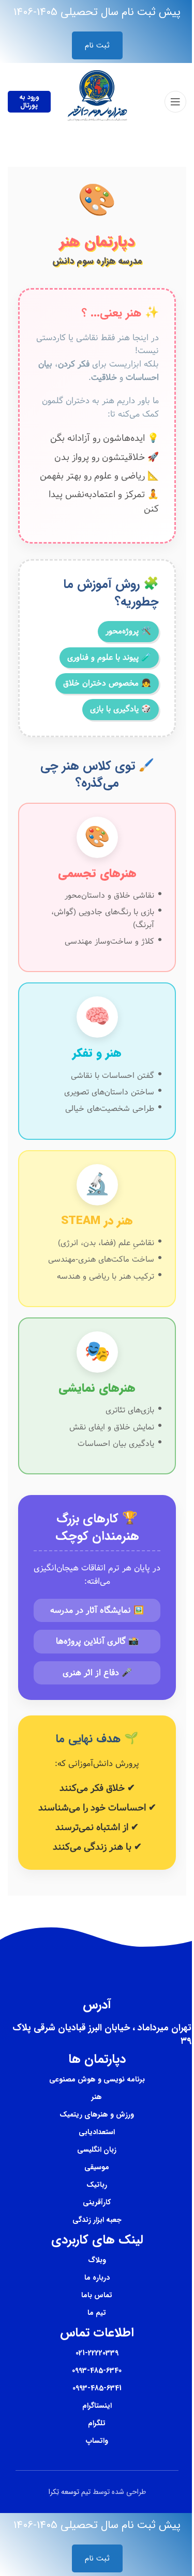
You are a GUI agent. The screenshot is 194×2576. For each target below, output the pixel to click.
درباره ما (97, 2278)
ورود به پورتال (29, 101)
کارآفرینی (97, 2202)
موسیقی (97, 2167)
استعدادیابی (97, 2132)
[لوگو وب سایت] (97, 101)
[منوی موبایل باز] (175, 102)
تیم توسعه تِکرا (70, 2492)
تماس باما (97, 2295)
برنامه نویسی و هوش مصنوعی (97, 2079)
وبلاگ (97, 2260)
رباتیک (97, 2185)
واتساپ (97, 2441)
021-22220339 (97, 2353)
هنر (97, 2097)
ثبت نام (97, 45)
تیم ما (97, 2313)
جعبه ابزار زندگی (97, 2220)
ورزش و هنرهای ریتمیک (97, 2114)
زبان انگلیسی (97, 2150)
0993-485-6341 (97, 2388)
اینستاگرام (97, 2406)
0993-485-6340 (97, 2371)
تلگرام (97, 2423)
